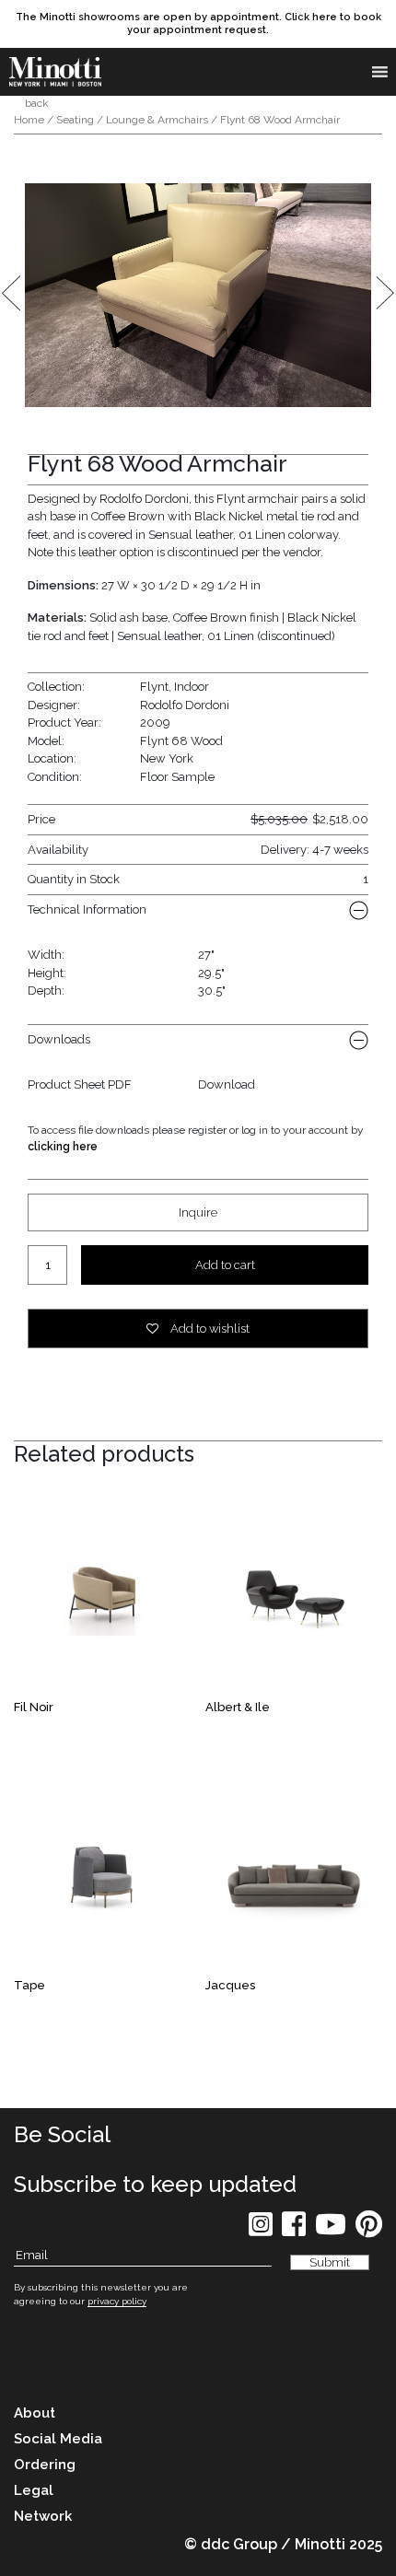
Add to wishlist (209, 1329)
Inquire (198, 1212)
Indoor (192, 687)
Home (29, 120)
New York (167, 758)
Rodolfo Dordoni (185, 705)
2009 (155, 723)
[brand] (55, 72)
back (35, 103)
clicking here (63, 1147)
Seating (75, 120)
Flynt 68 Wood (181, 741)
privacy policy (117, 2301)
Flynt (154, 687)
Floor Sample (177, 777)
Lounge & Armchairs (157, 120)
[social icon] (261, 2230)
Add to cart (225, 1265)
